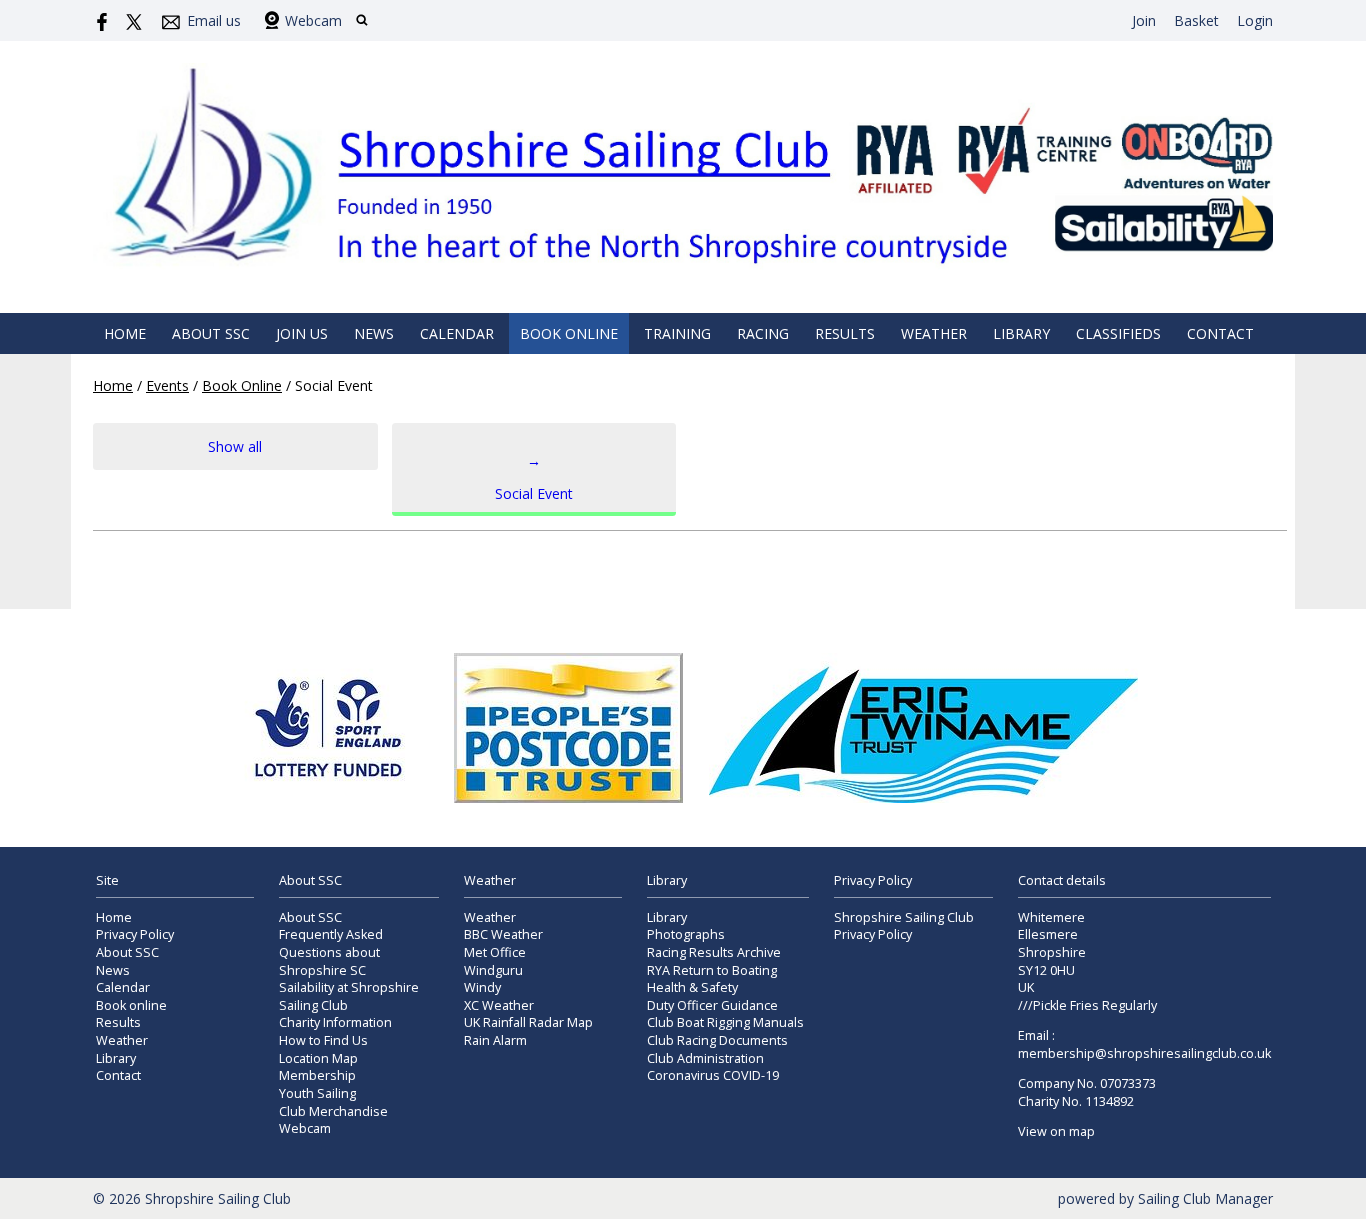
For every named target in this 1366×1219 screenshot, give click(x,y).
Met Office (495, 952)
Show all (235, 446)
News (374, 333)
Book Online (242, 385)
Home (125, 333)
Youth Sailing (317, 1093)
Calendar (457, 333)
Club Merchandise (333, 1111)
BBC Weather (503, 934)
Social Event (534, 477)
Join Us (302, 333)
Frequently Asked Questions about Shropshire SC (331, 952)
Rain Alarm (495, 1040)
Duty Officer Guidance (712, 1005)
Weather (934, 333)
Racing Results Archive (714, 952)
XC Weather (499, 1005)
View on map (1056, 1131)
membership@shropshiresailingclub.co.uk (1144, 1053)
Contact (1220, 333)
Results (845, 333)
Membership (317, 1075)
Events (167, 385)
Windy (482, 987)
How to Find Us (323, 1040)
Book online (569, 333)
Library (1021, 333)
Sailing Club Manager (1205, 1198)
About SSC (211, 333)
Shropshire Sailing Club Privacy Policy (904, 926)
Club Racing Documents (717, 1040)
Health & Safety (692, 987)
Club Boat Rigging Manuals (725, 1022)
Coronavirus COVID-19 (713, 1075)
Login (1255, 20)
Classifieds (1118, 333)
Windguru (493, 970)
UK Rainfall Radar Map (528, 1022)
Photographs (686, 934)
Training (677, 333)
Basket (1196, 20)
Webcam (313, 20)
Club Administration (705, 1058)
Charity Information (335, 1022)
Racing (763, 333)
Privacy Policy (135, 934)
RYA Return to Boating (712, 970)
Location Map (318, 1058)
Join (1144, 20)
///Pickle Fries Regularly (1087, 1005)
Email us (214, 20)
